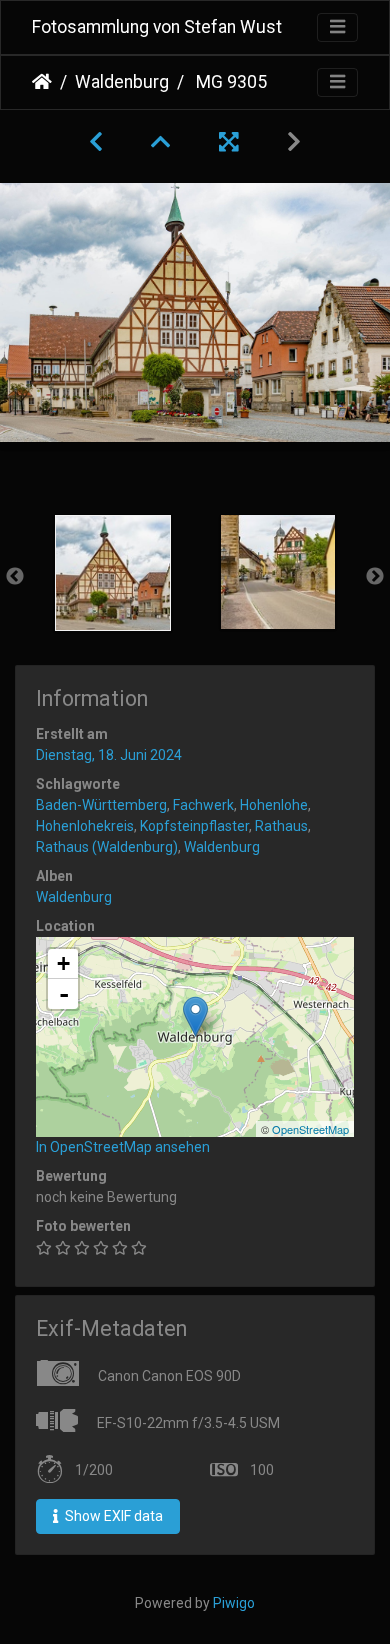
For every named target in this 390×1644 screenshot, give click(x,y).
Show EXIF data (112, 1516)
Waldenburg (122, 82)
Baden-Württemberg (101, 805)
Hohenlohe (274, 805)
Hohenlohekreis (85, 826)
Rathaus (281, 826)
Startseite (42, 82)
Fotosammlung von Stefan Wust (157, 27)
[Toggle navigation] (337, 27)
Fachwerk (203, 805)
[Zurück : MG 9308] (96, 142)
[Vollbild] (229, 142)
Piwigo (234, 1603)
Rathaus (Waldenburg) (107, 847)
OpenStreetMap (310, 1129)
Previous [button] (15, 577)
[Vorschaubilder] (161, 142)
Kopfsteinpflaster (194, 826)
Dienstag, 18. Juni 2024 (109, 755)
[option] (112, 573)
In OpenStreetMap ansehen (123, 1147)
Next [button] (375, 577)
